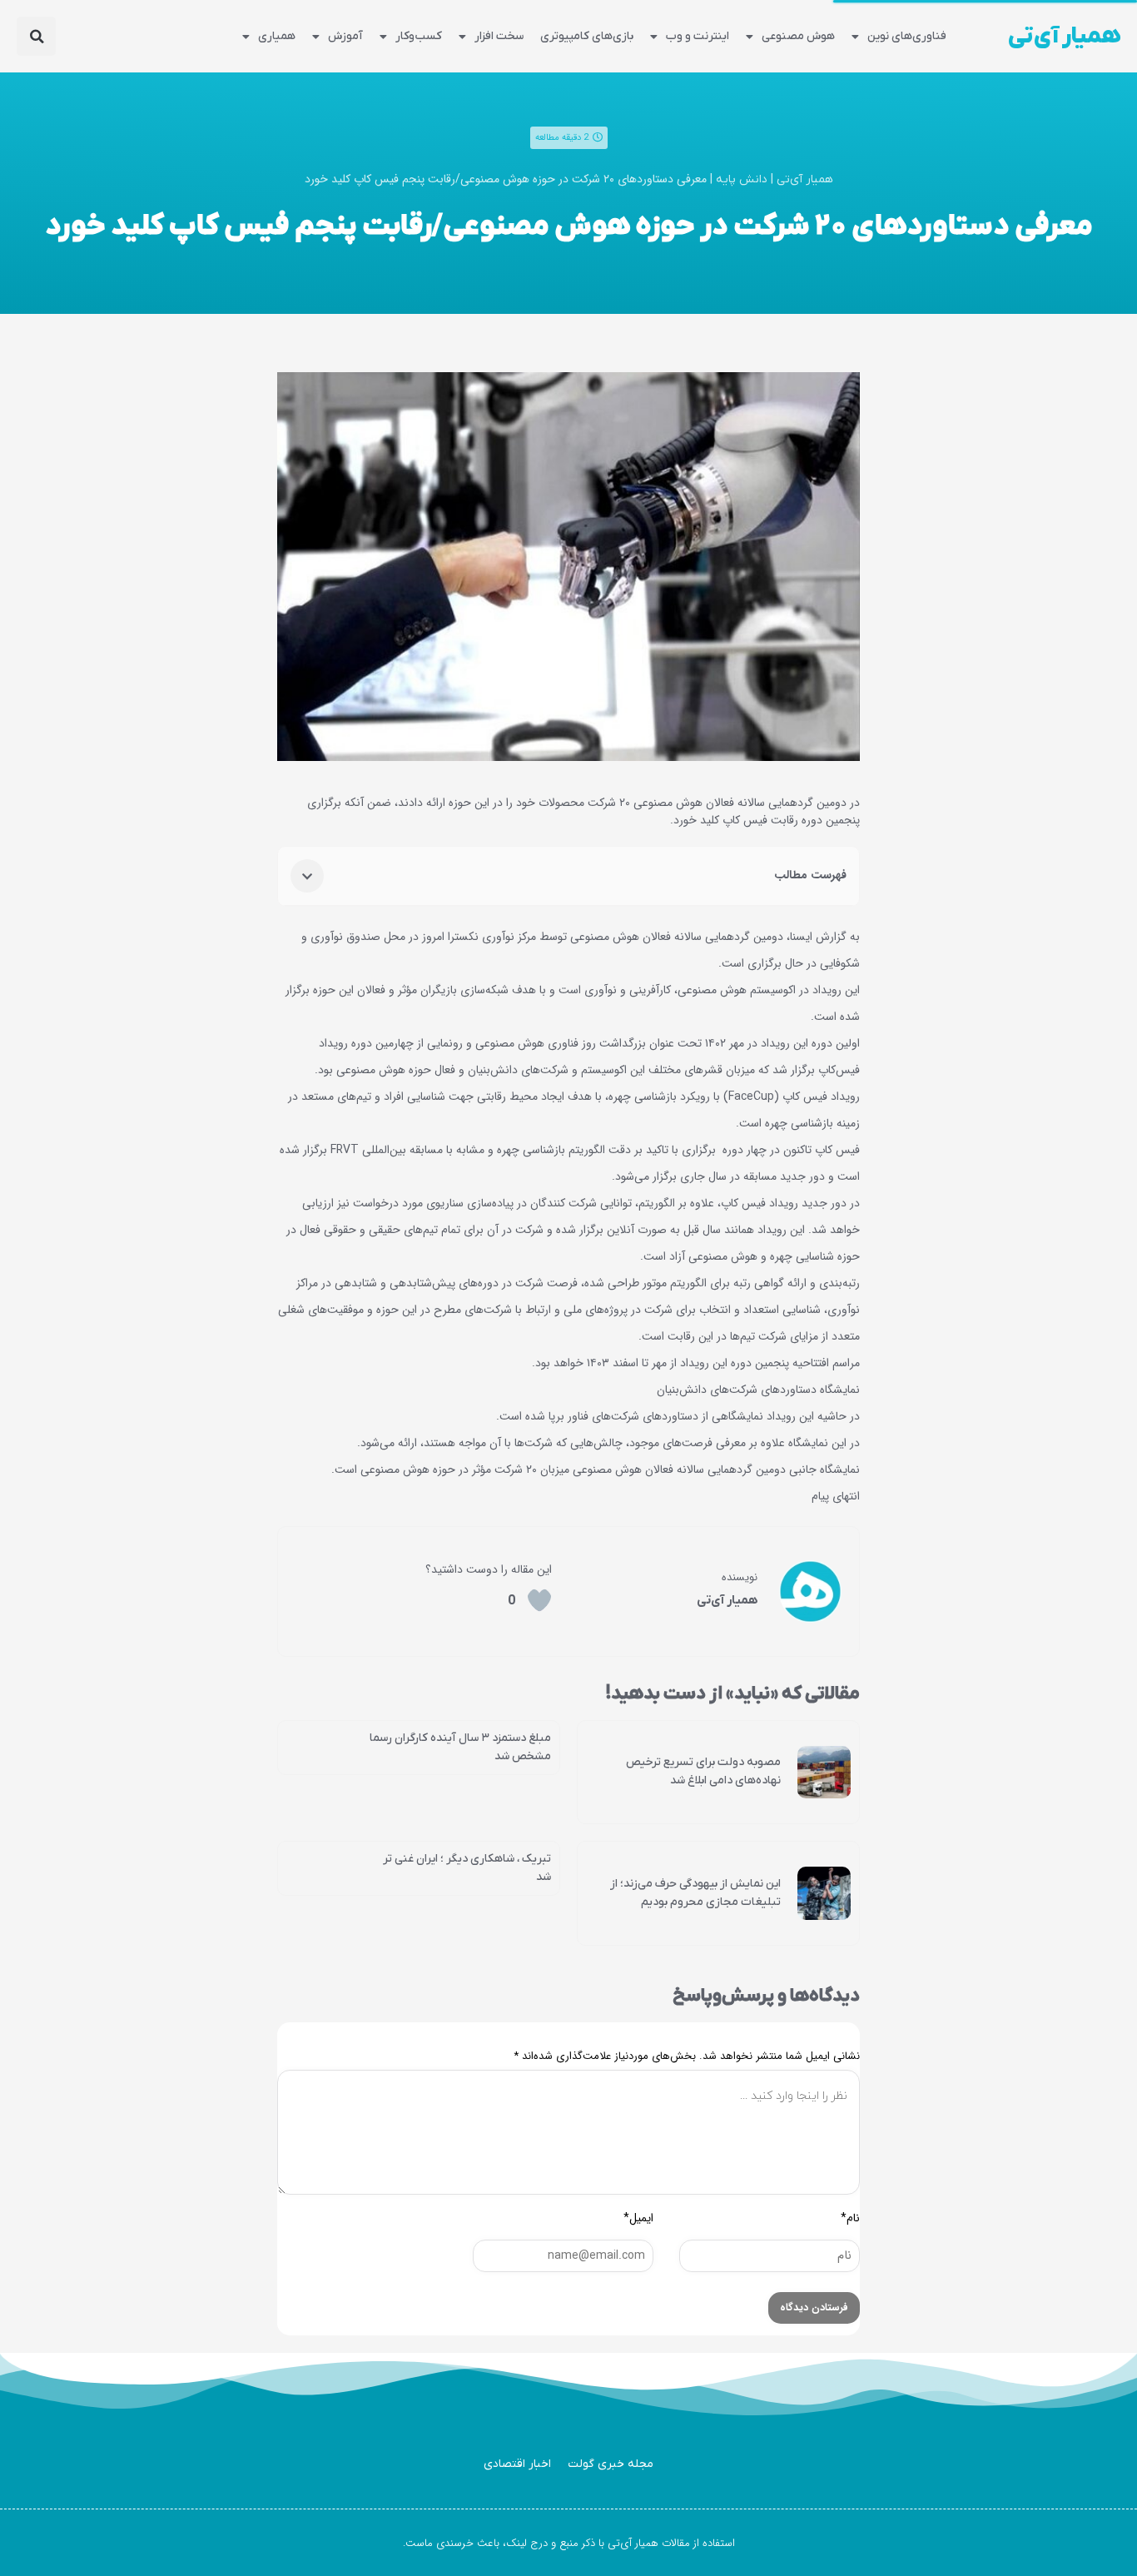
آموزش (345, 36)
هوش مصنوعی (798, 36)
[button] (36, 36)
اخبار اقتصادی (517, 2464)
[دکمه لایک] (539, 1600)
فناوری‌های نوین (907, 36)
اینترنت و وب (698, 36)
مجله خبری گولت (611, 2464)
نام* (850, 2218)
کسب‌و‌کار (419, 36)
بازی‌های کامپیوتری (587, 36)
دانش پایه (742, 179)
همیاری (277, 36)
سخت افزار (499, 36)
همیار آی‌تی (1064, 37)
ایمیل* (638, 2218)
